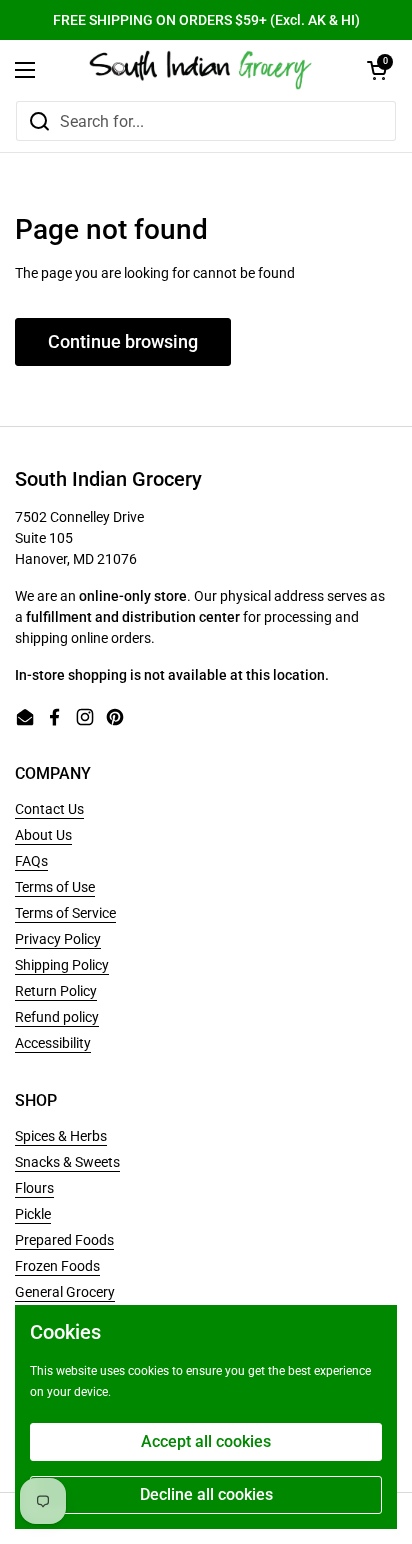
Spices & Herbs (61, 1136)
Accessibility (53, 1043)
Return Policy (56, 991)
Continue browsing (123, 341)
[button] (377, 70)
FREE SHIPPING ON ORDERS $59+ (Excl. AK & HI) (206, 20)
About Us (43, 835)
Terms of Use (55, 887)
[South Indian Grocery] (201, 70)
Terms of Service (65, 913)
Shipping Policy (62, 965)
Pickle (33, 1214)
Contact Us (49, 809)
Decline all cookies (206, 1494)
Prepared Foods (64, 1240)
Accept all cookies (206, 1441)
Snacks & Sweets (67, 1162)
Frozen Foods (57, 1266)
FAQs (31, 861)
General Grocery (65, 1292)
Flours (34, 1188)
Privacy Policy (58, 939)
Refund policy (57, 1017)
